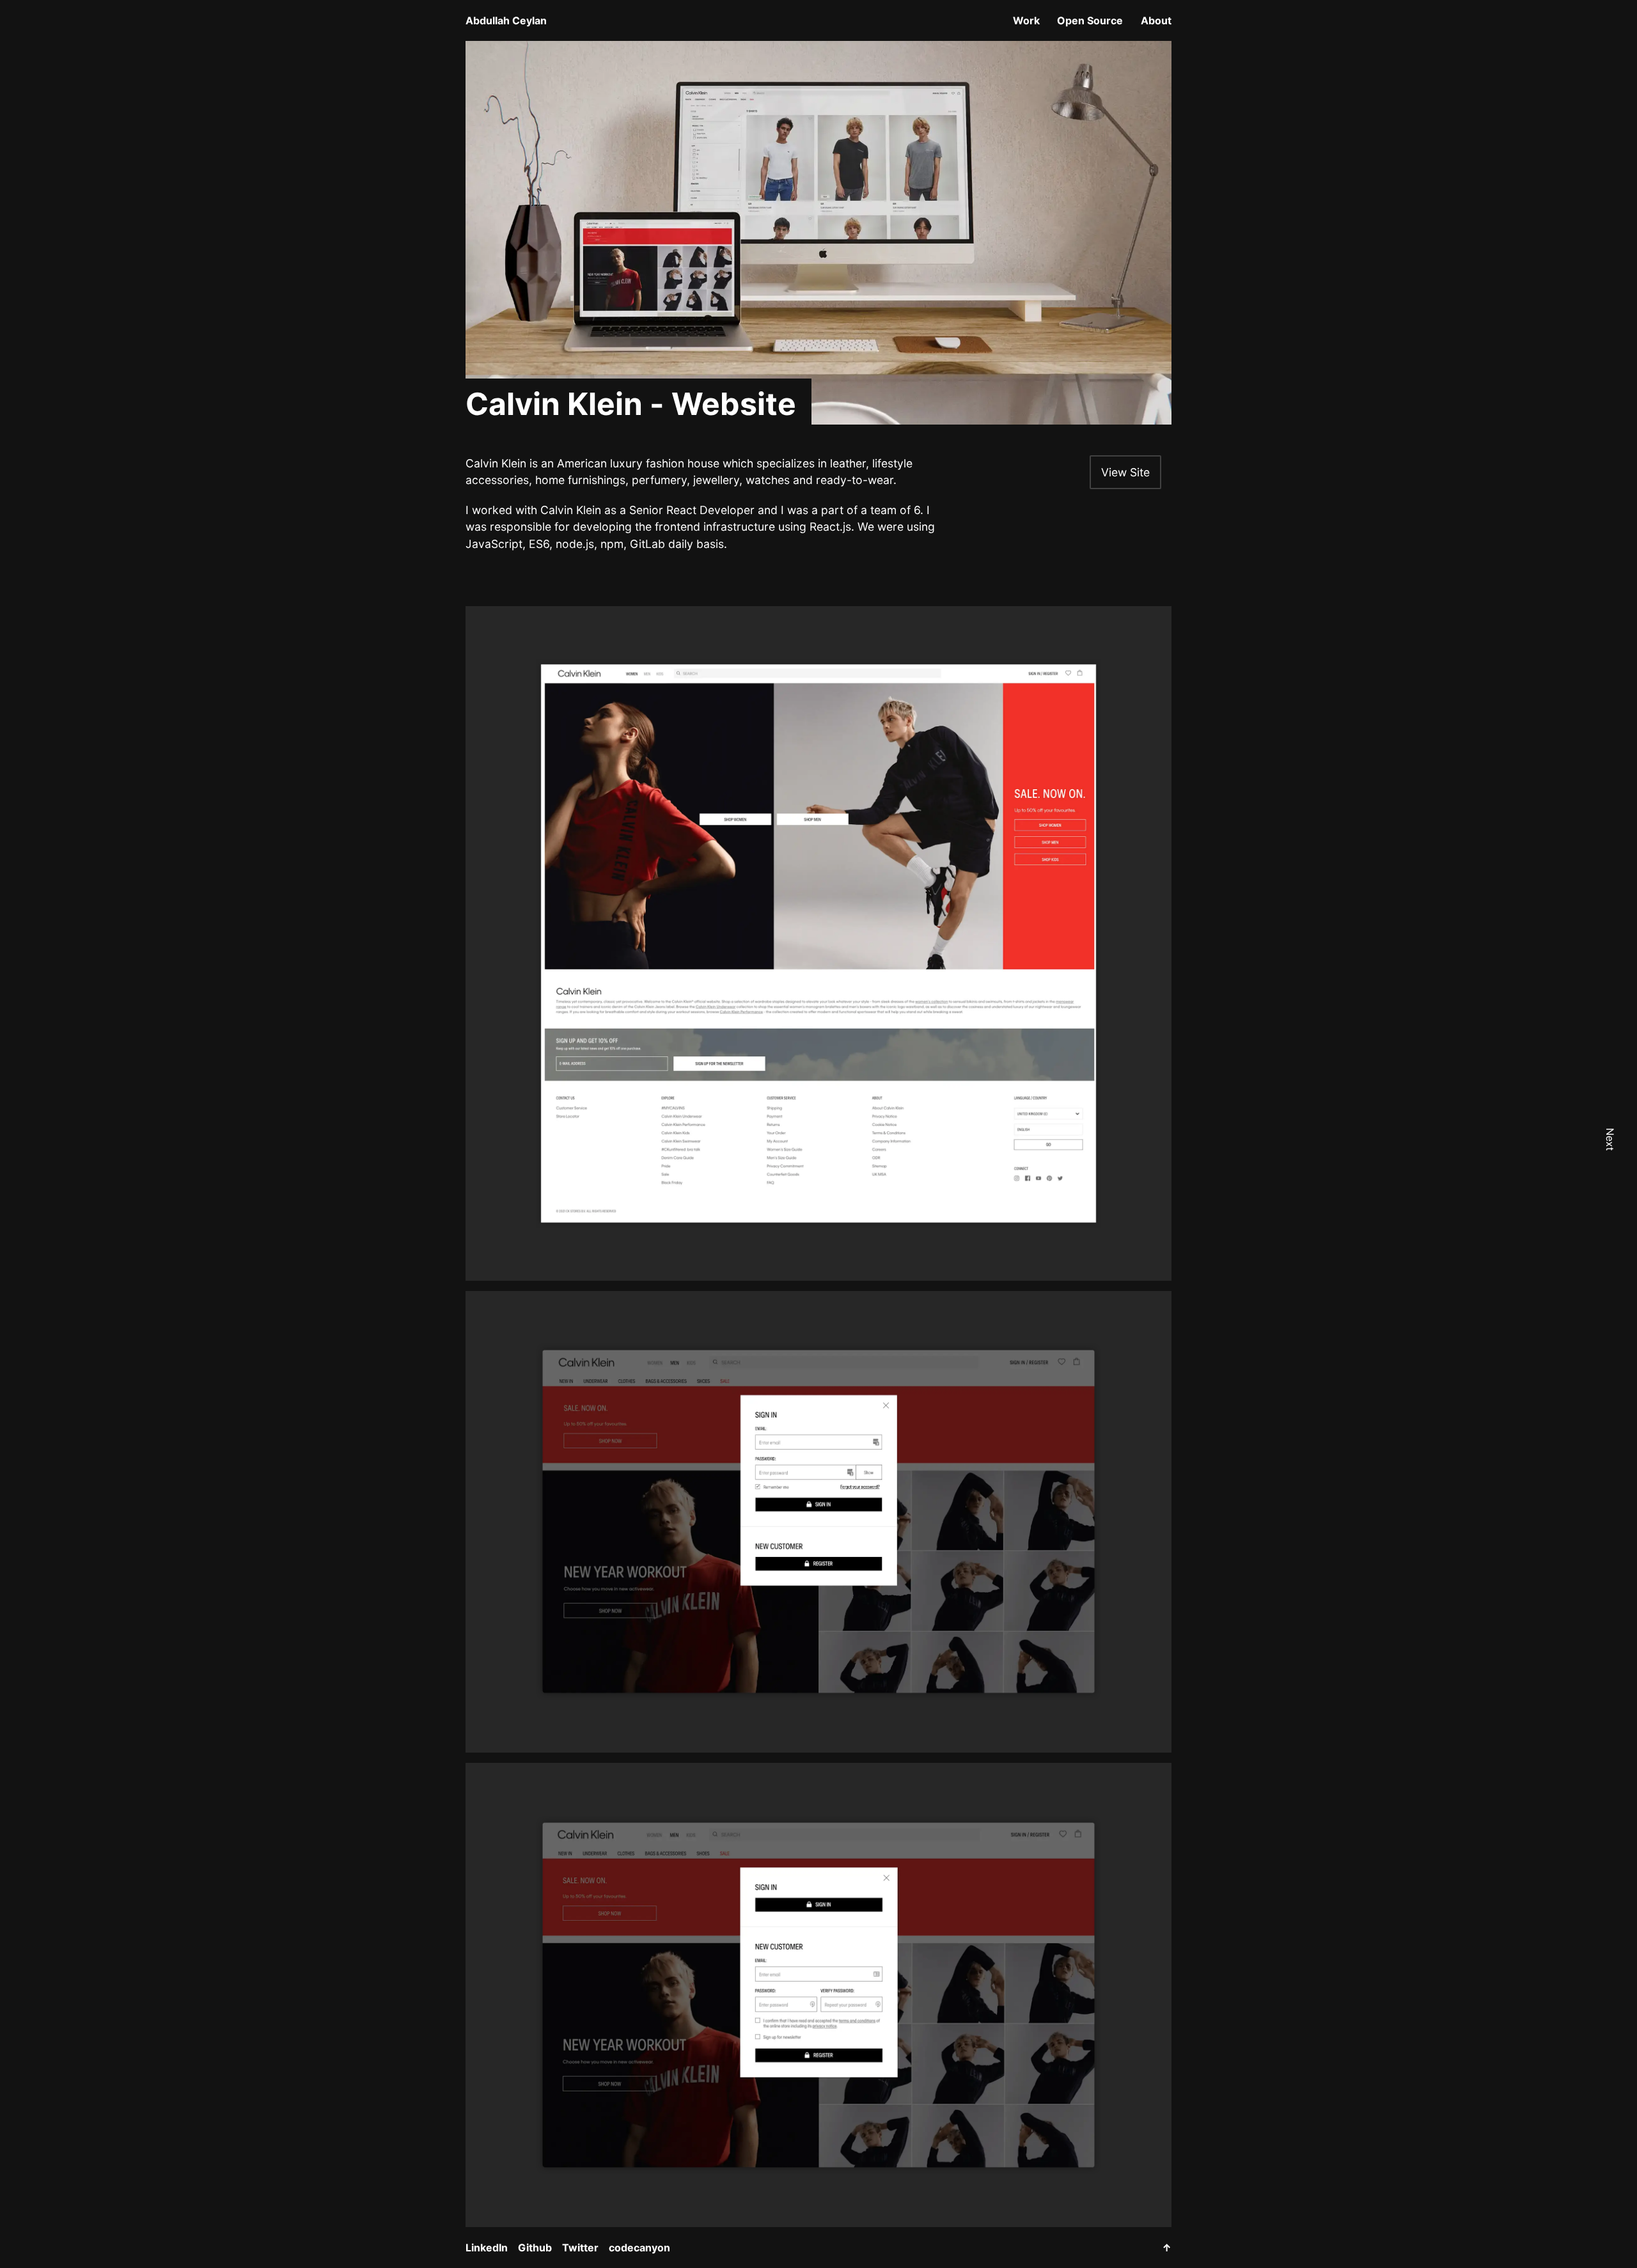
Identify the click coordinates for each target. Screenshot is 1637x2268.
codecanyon (639, 2248)
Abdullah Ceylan (506, 20)
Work (1026, 20)
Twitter (580, 2248)
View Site (1125, 472)
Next (1610, 1139)
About (1156, 20)
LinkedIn (487, 2248)
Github (535, 2248)
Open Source (1090, 20)
